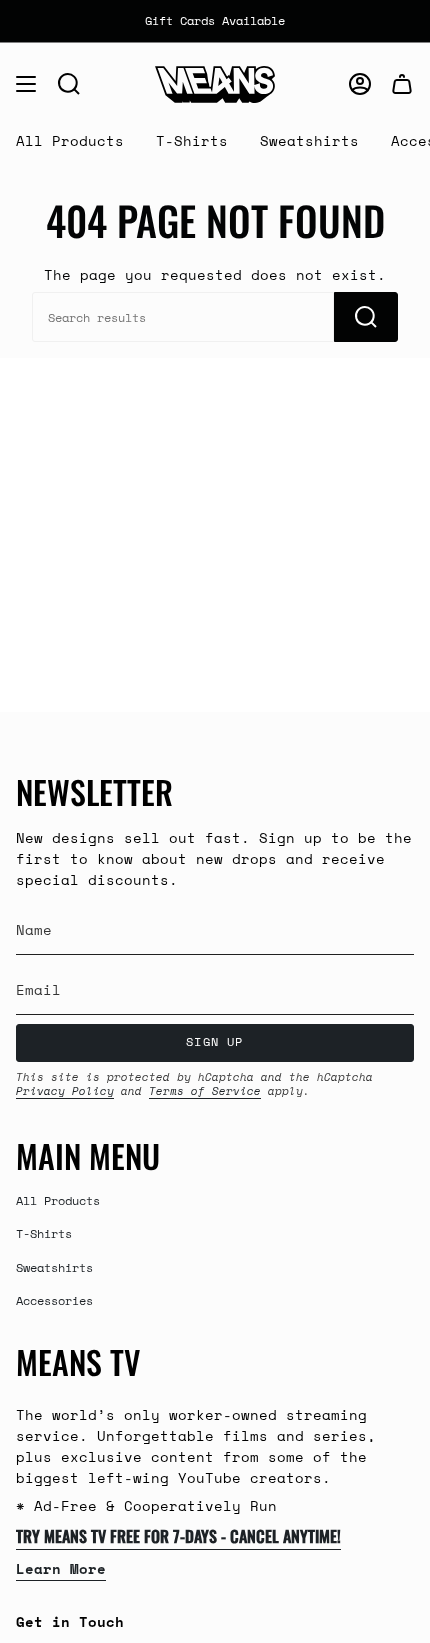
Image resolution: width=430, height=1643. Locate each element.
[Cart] (402, 84)
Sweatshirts (54, 1267)
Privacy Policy (65, 1090)
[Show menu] (26, 84)
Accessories (54, 1300)
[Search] (366, 317)
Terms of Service (205, 1090)
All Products (58, 1200)
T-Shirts (44, 1233)
